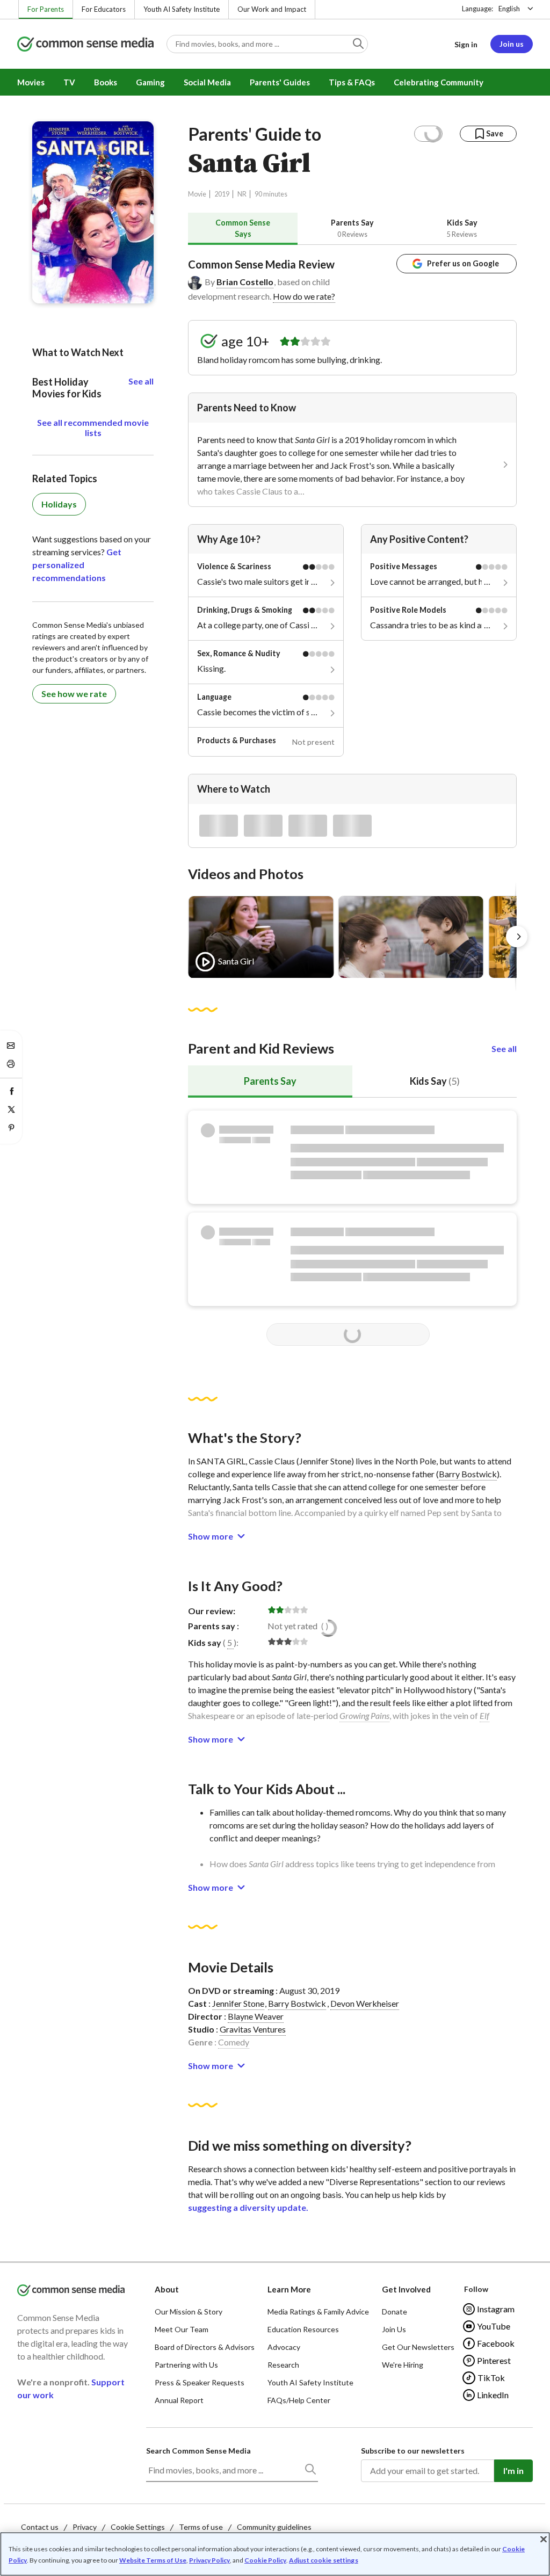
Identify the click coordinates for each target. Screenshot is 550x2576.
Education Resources (303, 2329)
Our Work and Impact (272, 9)
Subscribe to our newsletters (413, 2451)
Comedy (234, 2042)
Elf (484, 1715)
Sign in (466, 44)
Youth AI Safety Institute (182, 9)
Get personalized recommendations (77, 565)
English (509, 9)
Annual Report (179, 2400)
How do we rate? (304, 296)
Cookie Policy (265, 2560)
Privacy (85, 2527)
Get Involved (406, 2289)
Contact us (40, 2527)
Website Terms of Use (153, 2560)
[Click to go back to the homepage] (85, 45)
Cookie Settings (138, 2527)
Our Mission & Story (189, 2312)
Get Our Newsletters (418, 2347)
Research (283, 2365)
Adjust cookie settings (324, 2560)
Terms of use (201, 2527)
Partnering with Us (186, 2365)
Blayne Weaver (256, 2016)
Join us (512, 44)
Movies (31, 82)
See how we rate (74, 694)
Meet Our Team (182, 2329)
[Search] (310, 2471)
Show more (211, 1536)
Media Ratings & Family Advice (318, 2312)
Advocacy (284, 2347)
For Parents (46, 9)
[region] (275, 2554)
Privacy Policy (209, 2560)
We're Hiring (403, 2365)
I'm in (513, 2470)
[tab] (243, 228)
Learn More (289, 2289)
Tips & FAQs (352, 82)
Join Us (394, 2329)
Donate (395, 2312)
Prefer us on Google (463, 263)
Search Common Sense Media (198, 2451)
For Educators (104, 9)
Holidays (59, 504)
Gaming (150, 82)
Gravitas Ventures (253, 2029)
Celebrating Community (439, 82)
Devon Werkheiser (365, 2003)
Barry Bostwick (468, 1474)
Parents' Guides (280, 82)
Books (106, 82)
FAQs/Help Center (299, 2400)
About (167, 2289)
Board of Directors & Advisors (205, 2347)
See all (504, 1048)
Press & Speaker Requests (200, 2382)
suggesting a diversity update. (248, 2207)
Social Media (207, 82)
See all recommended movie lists (93, 427)
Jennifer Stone (238, 2003)
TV (69, 82)
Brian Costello (245, 282)
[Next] (517, 937)
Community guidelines (274, 2527)
